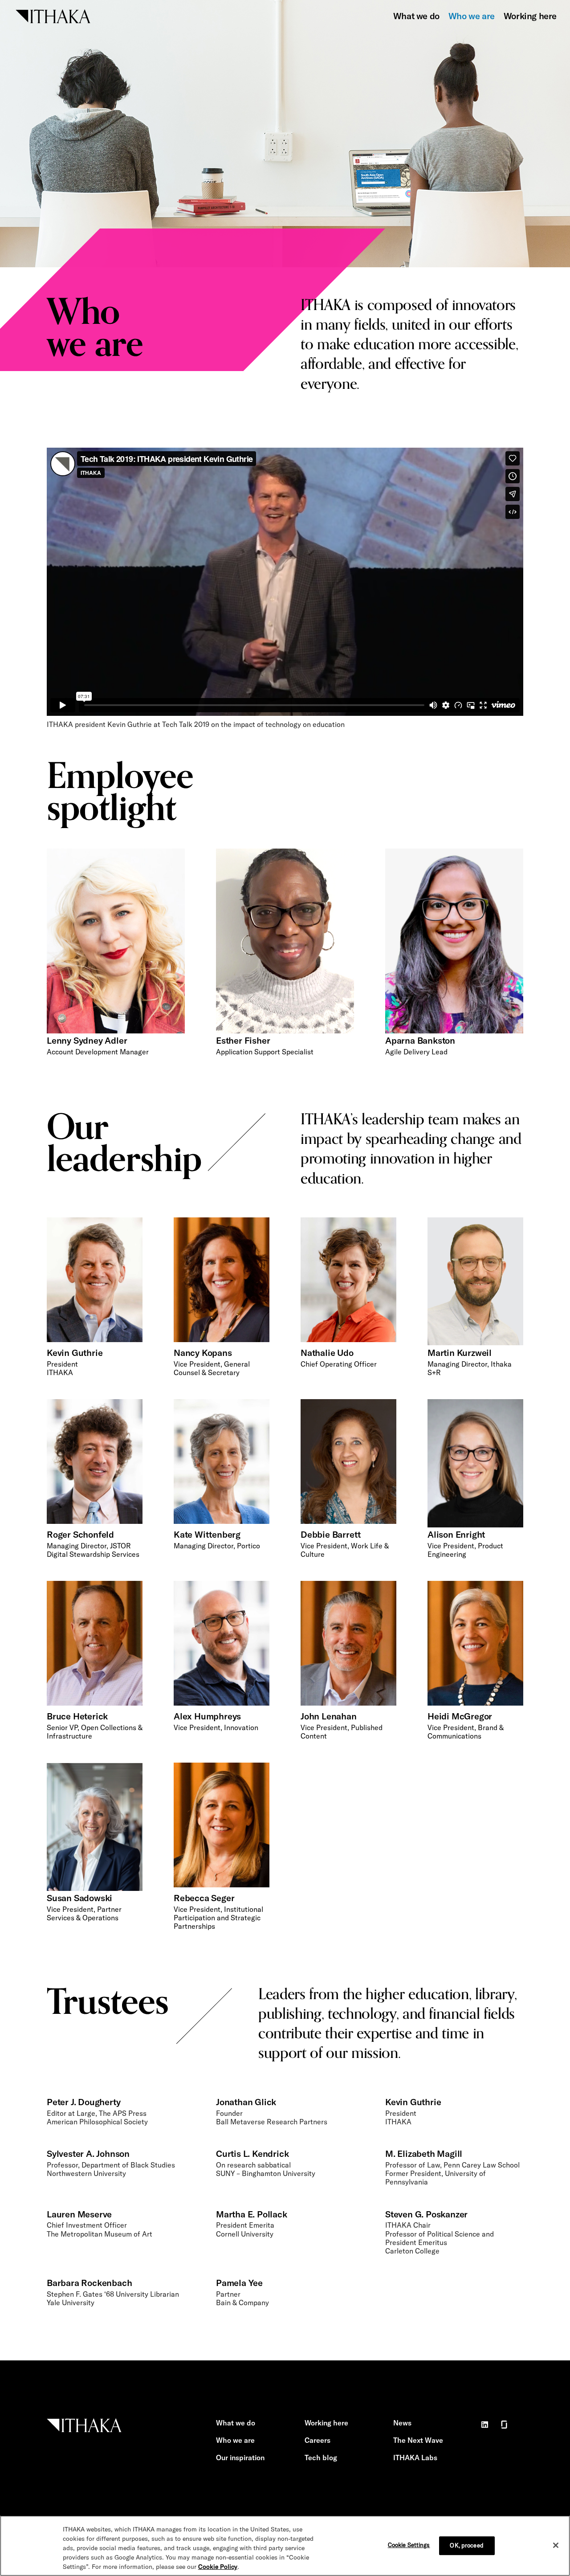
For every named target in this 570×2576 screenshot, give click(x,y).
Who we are (472, 16)
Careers (318, 2440)
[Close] (556, 2545)
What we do (416, 16)
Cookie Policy (218, 2567)
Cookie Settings (409, 2545)
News (402, 2423)
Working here (530, 16)
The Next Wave (418, 2440)
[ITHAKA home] (53, 15)
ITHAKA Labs (415, 2458)
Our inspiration (240, 2458)
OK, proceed (466, 2545)
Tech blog (321, 2458)
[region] (285, 2546)
